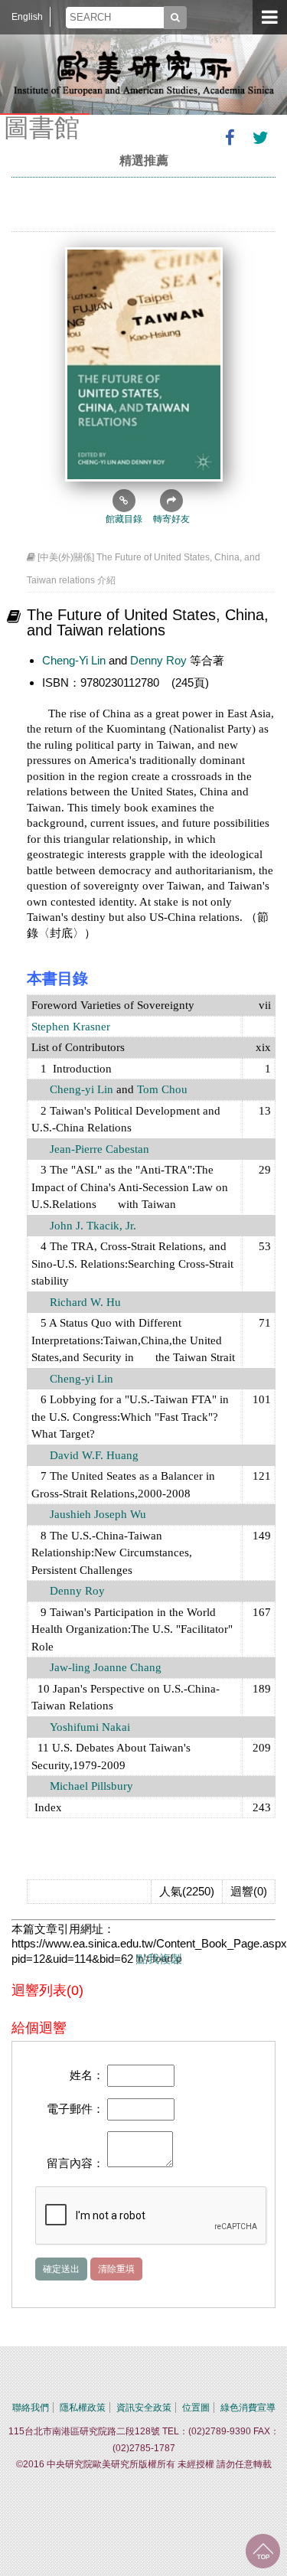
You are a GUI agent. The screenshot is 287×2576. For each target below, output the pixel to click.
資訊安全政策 (144, 2408)
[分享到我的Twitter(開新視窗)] (260, 138)
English (27, 17)
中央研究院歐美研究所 (144, 73)
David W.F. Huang (93, 1455)
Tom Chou (162, 1089)
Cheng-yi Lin (82, 1089)
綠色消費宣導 (248, 2408)
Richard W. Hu (85, 1302)
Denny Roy (158, 660)
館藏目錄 (124, 519)
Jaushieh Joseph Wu (98, 1514)
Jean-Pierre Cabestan (99, 1149)
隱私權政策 (83, 2408)
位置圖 (196, 2408)
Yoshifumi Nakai (90, 1727)
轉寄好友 (171, 519)
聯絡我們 (31, 2408)
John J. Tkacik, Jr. (93, 1226)
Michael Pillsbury (91, 1786)
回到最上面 (263, 2551)
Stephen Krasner (71, 1027)
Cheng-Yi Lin (74, 660)
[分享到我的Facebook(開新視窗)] (230, 138)
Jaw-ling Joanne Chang (106, 1667)
